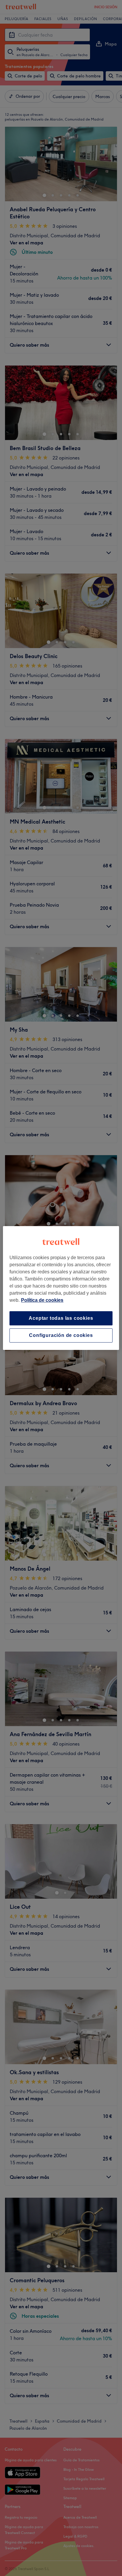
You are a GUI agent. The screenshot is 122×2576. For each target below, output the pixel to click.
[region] (61, 1288)
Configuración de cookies (61, 1335)
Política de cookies (42, 1300)
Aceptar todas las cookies (61, 1318)
